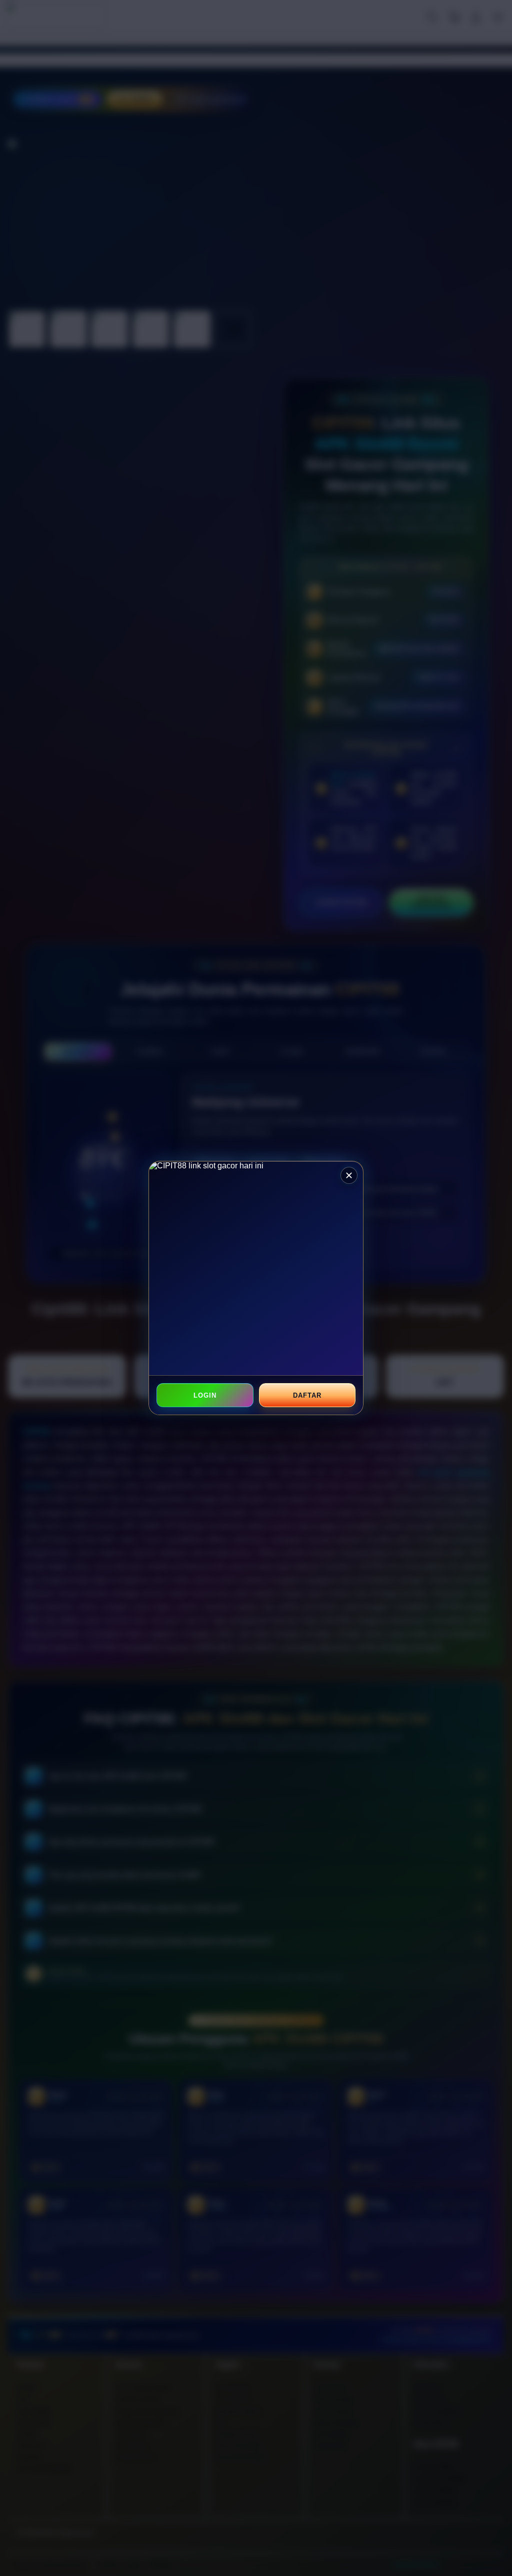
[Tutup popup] (349, 1175)
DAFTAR (307, 1395)
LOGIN (205, 1395)
